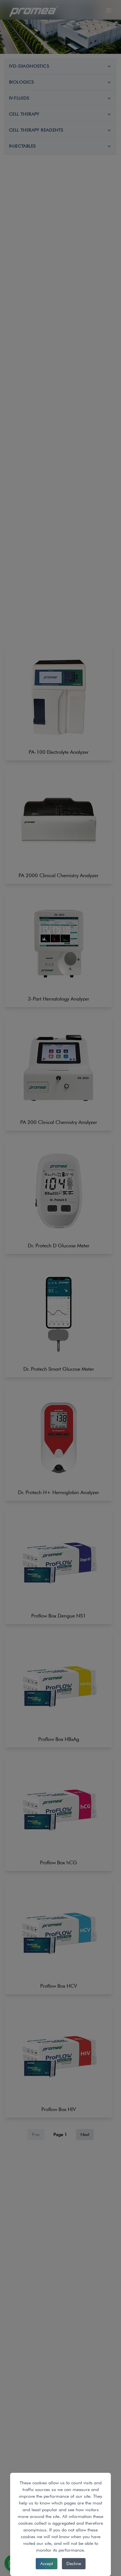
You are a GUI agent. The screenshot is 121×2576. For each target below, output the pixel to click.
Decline (74, 2564)
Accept (47, 2564)
